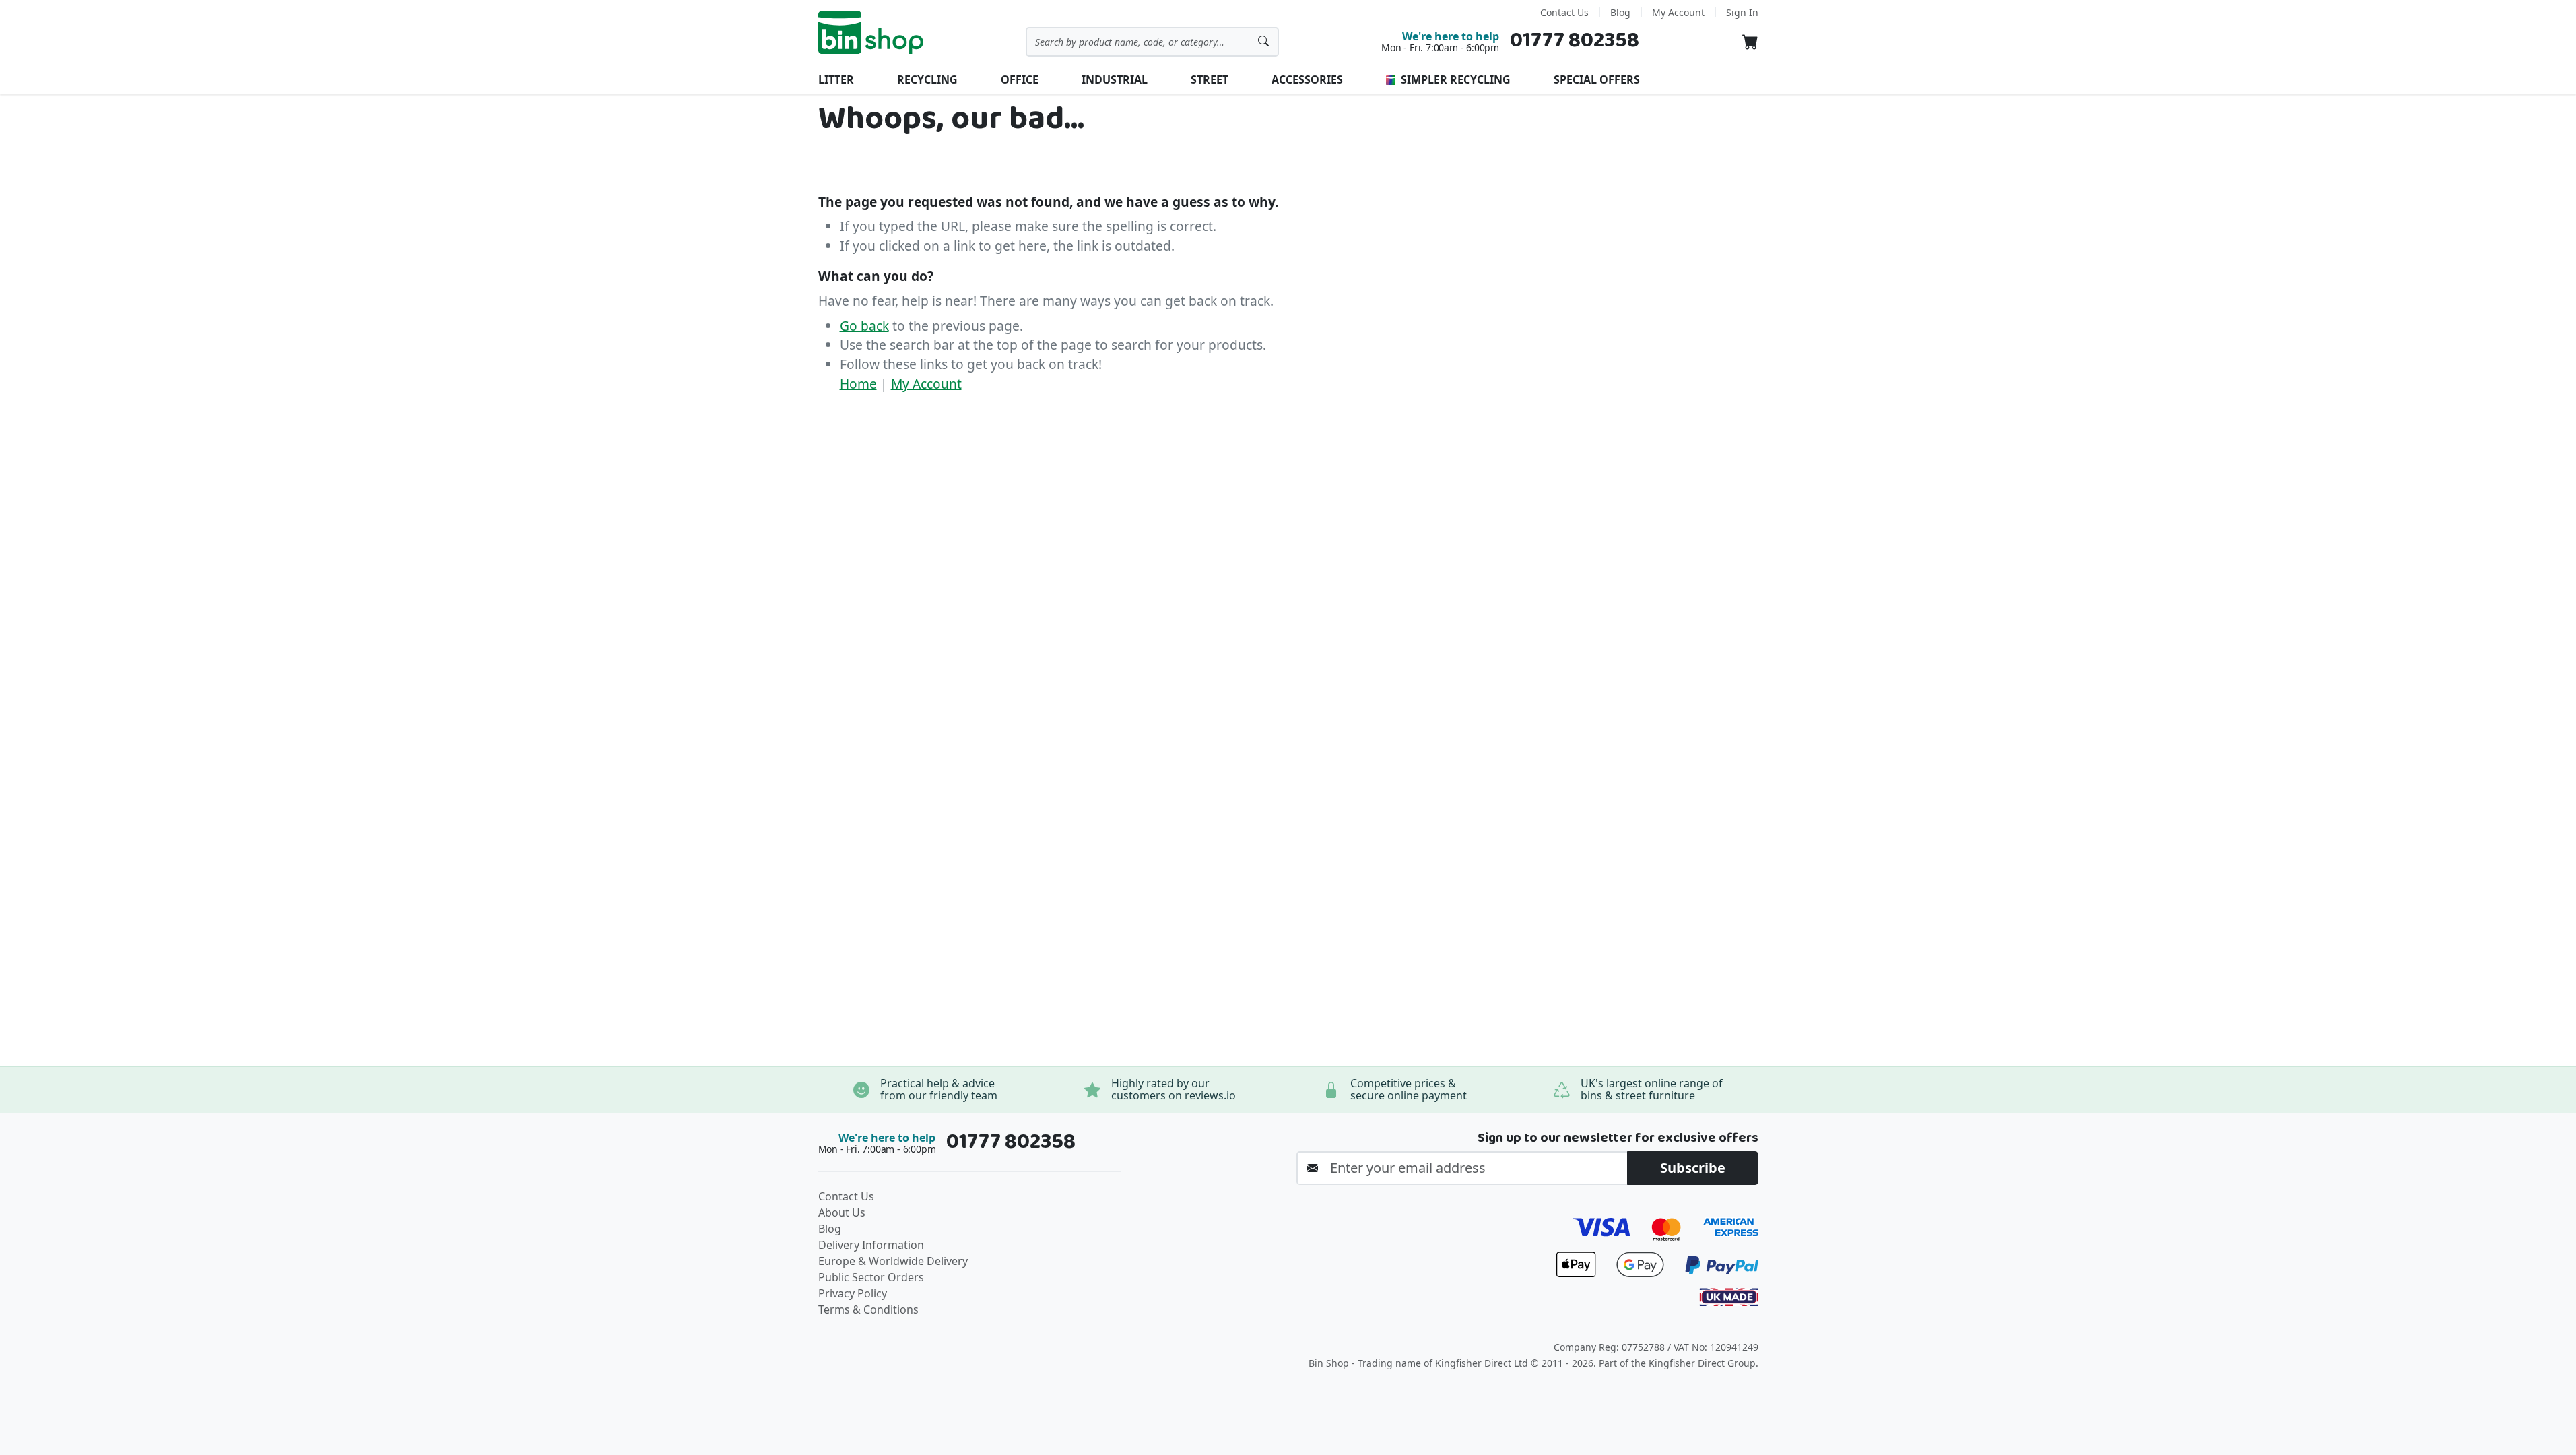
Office (1020, 79)
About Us (842, 1212)
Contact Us (1564, 12)
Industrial (1115, 79)
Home (858, 384)
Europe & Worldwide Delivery (893, 1261)
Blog (1620, 12)
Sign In (1742, 12)
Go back (864, 326)
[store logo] (871, 32)
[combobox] (1152, 42)
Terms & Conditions (868, 1309)
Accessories (1307, 79)
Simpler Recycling (1454, 79)
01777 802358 (1575, 41)
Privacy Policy (853, 1293)
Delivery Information (871, 1245)
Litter (836, 79)
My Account (1678, 12)
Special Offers (1597, 79)
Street (1210, 79)
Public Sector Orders (871, 1277)
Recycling (927, 79)
